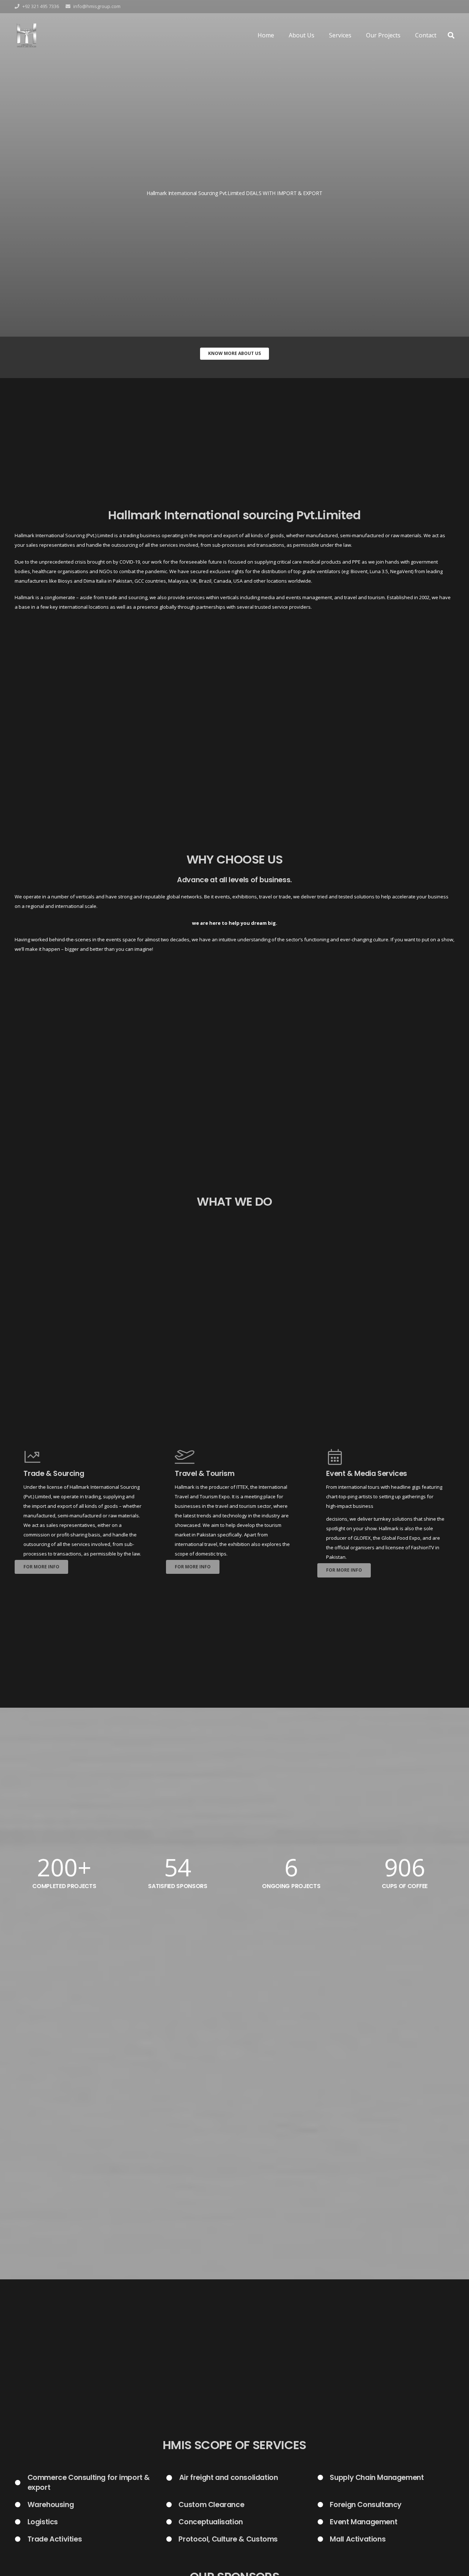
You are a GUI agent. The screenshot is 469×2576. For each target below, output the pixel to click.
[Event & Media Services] (386, 1457)
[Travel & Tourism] (234, 1457)
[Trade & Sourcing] (83, 1457)
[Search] (451, 35)
